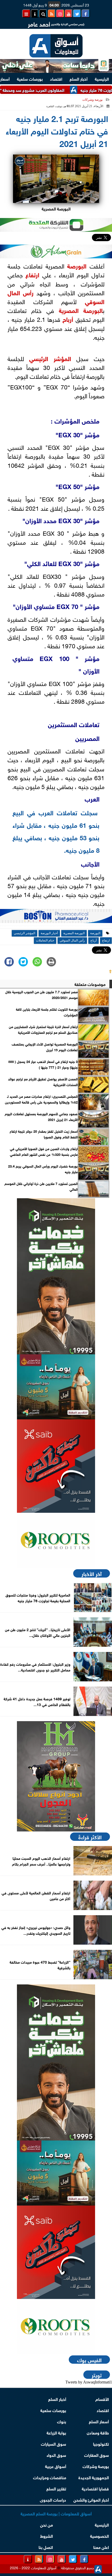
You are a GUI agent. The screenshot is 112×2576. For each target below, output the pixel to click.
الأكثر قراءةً (90, 1837)
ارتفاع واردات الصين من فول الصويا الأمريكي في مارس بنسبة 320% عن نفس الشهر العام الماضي (44, 1151)
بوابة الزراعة (56, 2432)
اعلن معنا (101, 2547)
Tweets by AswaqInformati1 (89, 2382)
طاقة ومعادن (98, 2432)
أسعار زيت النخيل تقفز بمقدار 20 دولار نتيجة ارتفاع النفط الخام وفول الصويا (44, 1134)
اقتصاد (56, 78)
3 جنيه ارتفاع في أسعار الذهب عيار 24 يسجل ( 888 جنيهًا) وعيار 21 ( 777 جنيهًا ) (43, 1064)
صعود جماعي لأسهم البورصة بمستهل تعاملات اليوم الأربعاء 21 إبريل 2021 (41, 1117)
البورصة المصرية (81, 310)
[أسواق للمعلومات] (56, 1540)
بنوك (62, 2421)
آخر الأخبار (92, 1573)
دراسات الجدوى (53, 2499)
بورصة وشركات (92, 100)
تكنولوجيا (101, 2443)
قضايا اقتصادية (95, 2488)
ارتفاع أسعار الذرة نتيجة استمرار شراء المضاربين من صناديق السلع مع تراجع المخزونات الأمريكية (43, 1029)
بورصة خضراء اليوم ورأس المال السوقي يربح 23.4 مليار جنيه (43, 1169)
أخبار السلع (79, 78)
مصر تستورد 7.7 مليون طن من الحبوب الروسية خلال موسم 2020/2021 (41, 995)
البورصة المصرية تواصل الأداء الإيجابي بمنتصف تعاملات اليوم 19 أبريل (45, 1047)
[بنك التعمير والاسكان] (56, 1276)
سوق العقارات (97, 2455)
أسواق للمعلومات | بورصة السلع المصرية (56, 2513)
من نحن (46, 2524)
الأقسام (102, 2399)
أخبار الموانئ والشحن (91, 2499)
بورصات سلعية (30, 78)
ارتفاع (32, 274)
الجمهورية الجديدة (94, 2477)
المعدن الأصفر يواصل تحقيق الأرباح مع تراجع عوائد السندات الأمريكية (43, 1082)
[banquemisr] (56, 1387)
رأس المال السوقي (72, 940)
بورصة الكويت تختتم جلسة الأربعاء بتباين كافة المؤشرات (47, 1012)
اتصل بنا (46, 2547)
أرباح (68, 319)
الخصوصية (99, 2536)
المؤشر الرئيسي (50, 358)
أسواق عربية (56, 2466)
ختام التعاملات (45, 940)
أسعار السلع (99, 2421)
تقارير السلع (56, 2488)
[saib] (56, 1466)
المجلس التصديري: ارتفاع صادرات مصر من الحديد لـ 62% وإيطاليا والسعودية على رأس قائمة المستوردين (41, 1099)
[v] (56, 917)
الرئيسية (102, 78)
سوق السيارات (54, 2443)
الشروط (46, 2536)
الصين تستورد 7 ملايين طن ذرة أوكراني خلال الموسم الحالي (41, 1186)
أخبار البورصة (49, 933)
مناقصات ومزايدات (50, 2477)
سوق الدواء (56, 2455)
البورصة (77, 265)
